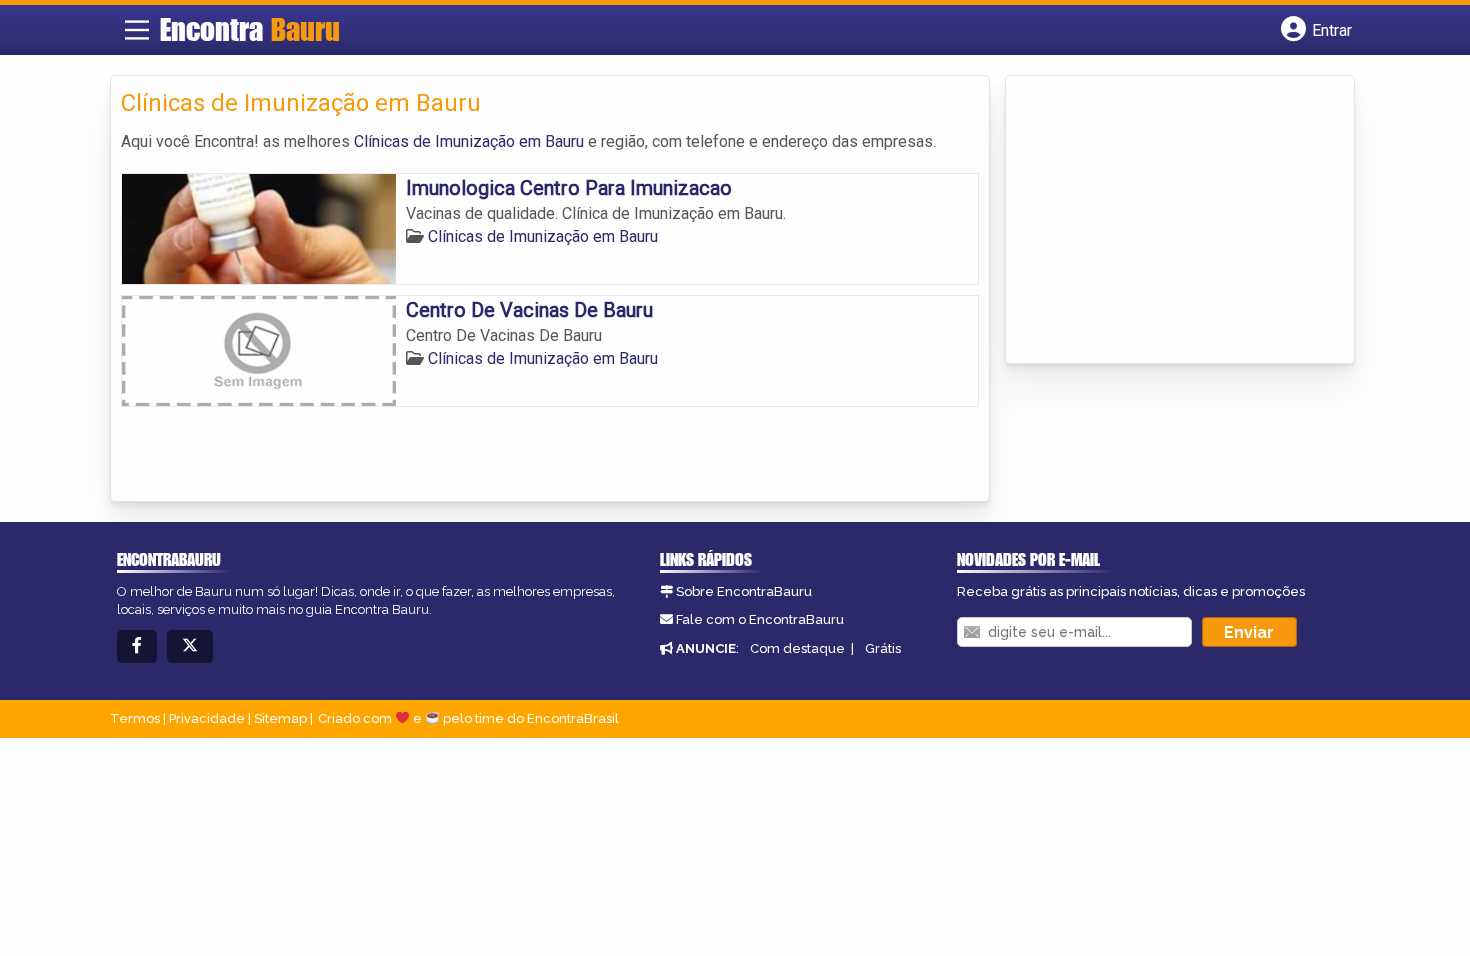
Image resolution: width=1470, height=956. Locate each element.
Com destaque (797, 648)
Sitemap (280, 718)
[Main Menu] (137, 30)
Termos (135, 718)
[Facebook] (137, 646)
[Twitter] (190, 646)
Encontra (250, 29)
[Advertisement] (1166, 221)
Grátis (883, 648)
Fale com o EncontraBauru (760, 619)
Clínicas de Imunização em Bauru (469, 141)
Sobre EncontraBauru (744, 591)
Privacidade (207, 718)
